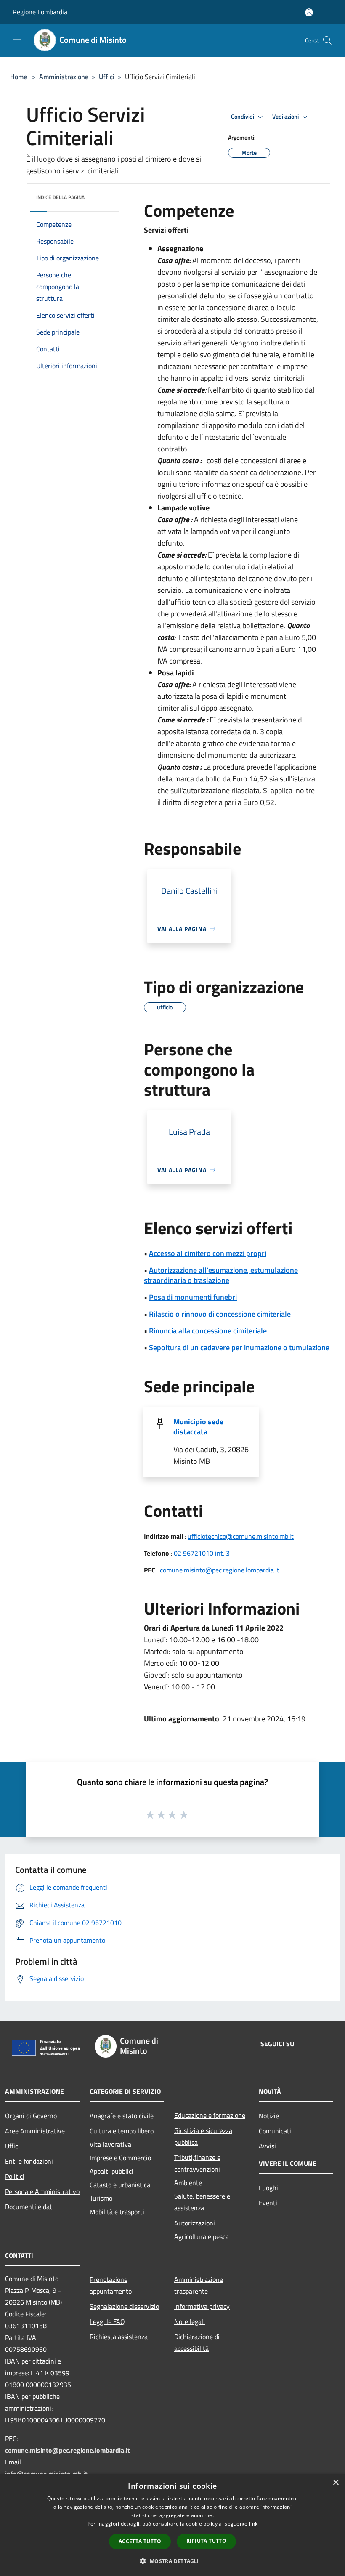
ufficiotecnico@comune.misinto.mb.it (241, 1536)
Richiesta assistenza (119, 2337)
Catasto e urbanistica (120, 2185)
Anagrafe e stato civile (122, 2116)
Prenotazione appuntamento (111, 2285)
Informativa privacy (202, 2306)
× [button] (336, 2483)
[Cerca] (327, 40)
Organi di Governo (31, 2116)
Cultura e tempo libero (122, 2131)
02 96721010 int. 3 (202, 1553)
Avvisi (267, 2146)
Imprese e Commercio (120, 2158)
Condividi (243, 117)
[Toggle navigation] (17, 40)
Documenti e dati (29, 2207)
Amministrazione (64, 77)
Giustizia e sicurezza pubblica (203, 2136)
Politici (15, 2176)
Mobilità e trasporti (117, 2212)
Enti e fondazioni (29, 2161)
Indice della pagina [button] (60, 197)
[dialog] (172, 2525)
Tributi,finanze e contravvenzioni (197, 2163)
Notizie (269, 2116)
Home (19, 77)
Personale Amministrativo (42, 2191)
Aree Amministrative (35, 2131)
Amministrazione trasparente (199, 2285)
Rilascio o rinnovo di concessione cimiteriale (220, 1314)
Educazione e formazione (210, 2115)
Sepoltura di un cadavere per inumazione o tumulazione (239, 1348)
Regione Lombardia (40, 12)
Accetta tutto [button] (140, 2541)
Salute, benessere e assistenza (202, 2202)
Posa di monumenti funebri (193, 1297)
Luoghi (268, 2188)
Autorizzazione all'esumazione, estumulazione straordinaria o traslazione (221, 1275)
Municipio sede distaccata (198, 1427)
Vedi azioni (286, 117)
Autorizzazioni (195, 2223)
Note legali (190, 2321)
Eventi (268, 2203)
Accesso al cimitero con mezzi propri (208, 1253)
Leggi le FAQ (107, 2321)
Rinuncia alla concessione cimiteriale (208, 1331)
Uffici (107, 77)
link (253, 2524)
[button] (172, 2561)
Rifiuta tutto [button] (206, 2541)
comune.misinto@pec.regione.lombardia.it (220, 1570)
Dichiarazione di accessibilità (197, 2342)
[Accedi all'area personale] (309, 12)
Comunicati (275, 2131)
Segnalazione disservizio (124, 2306)
